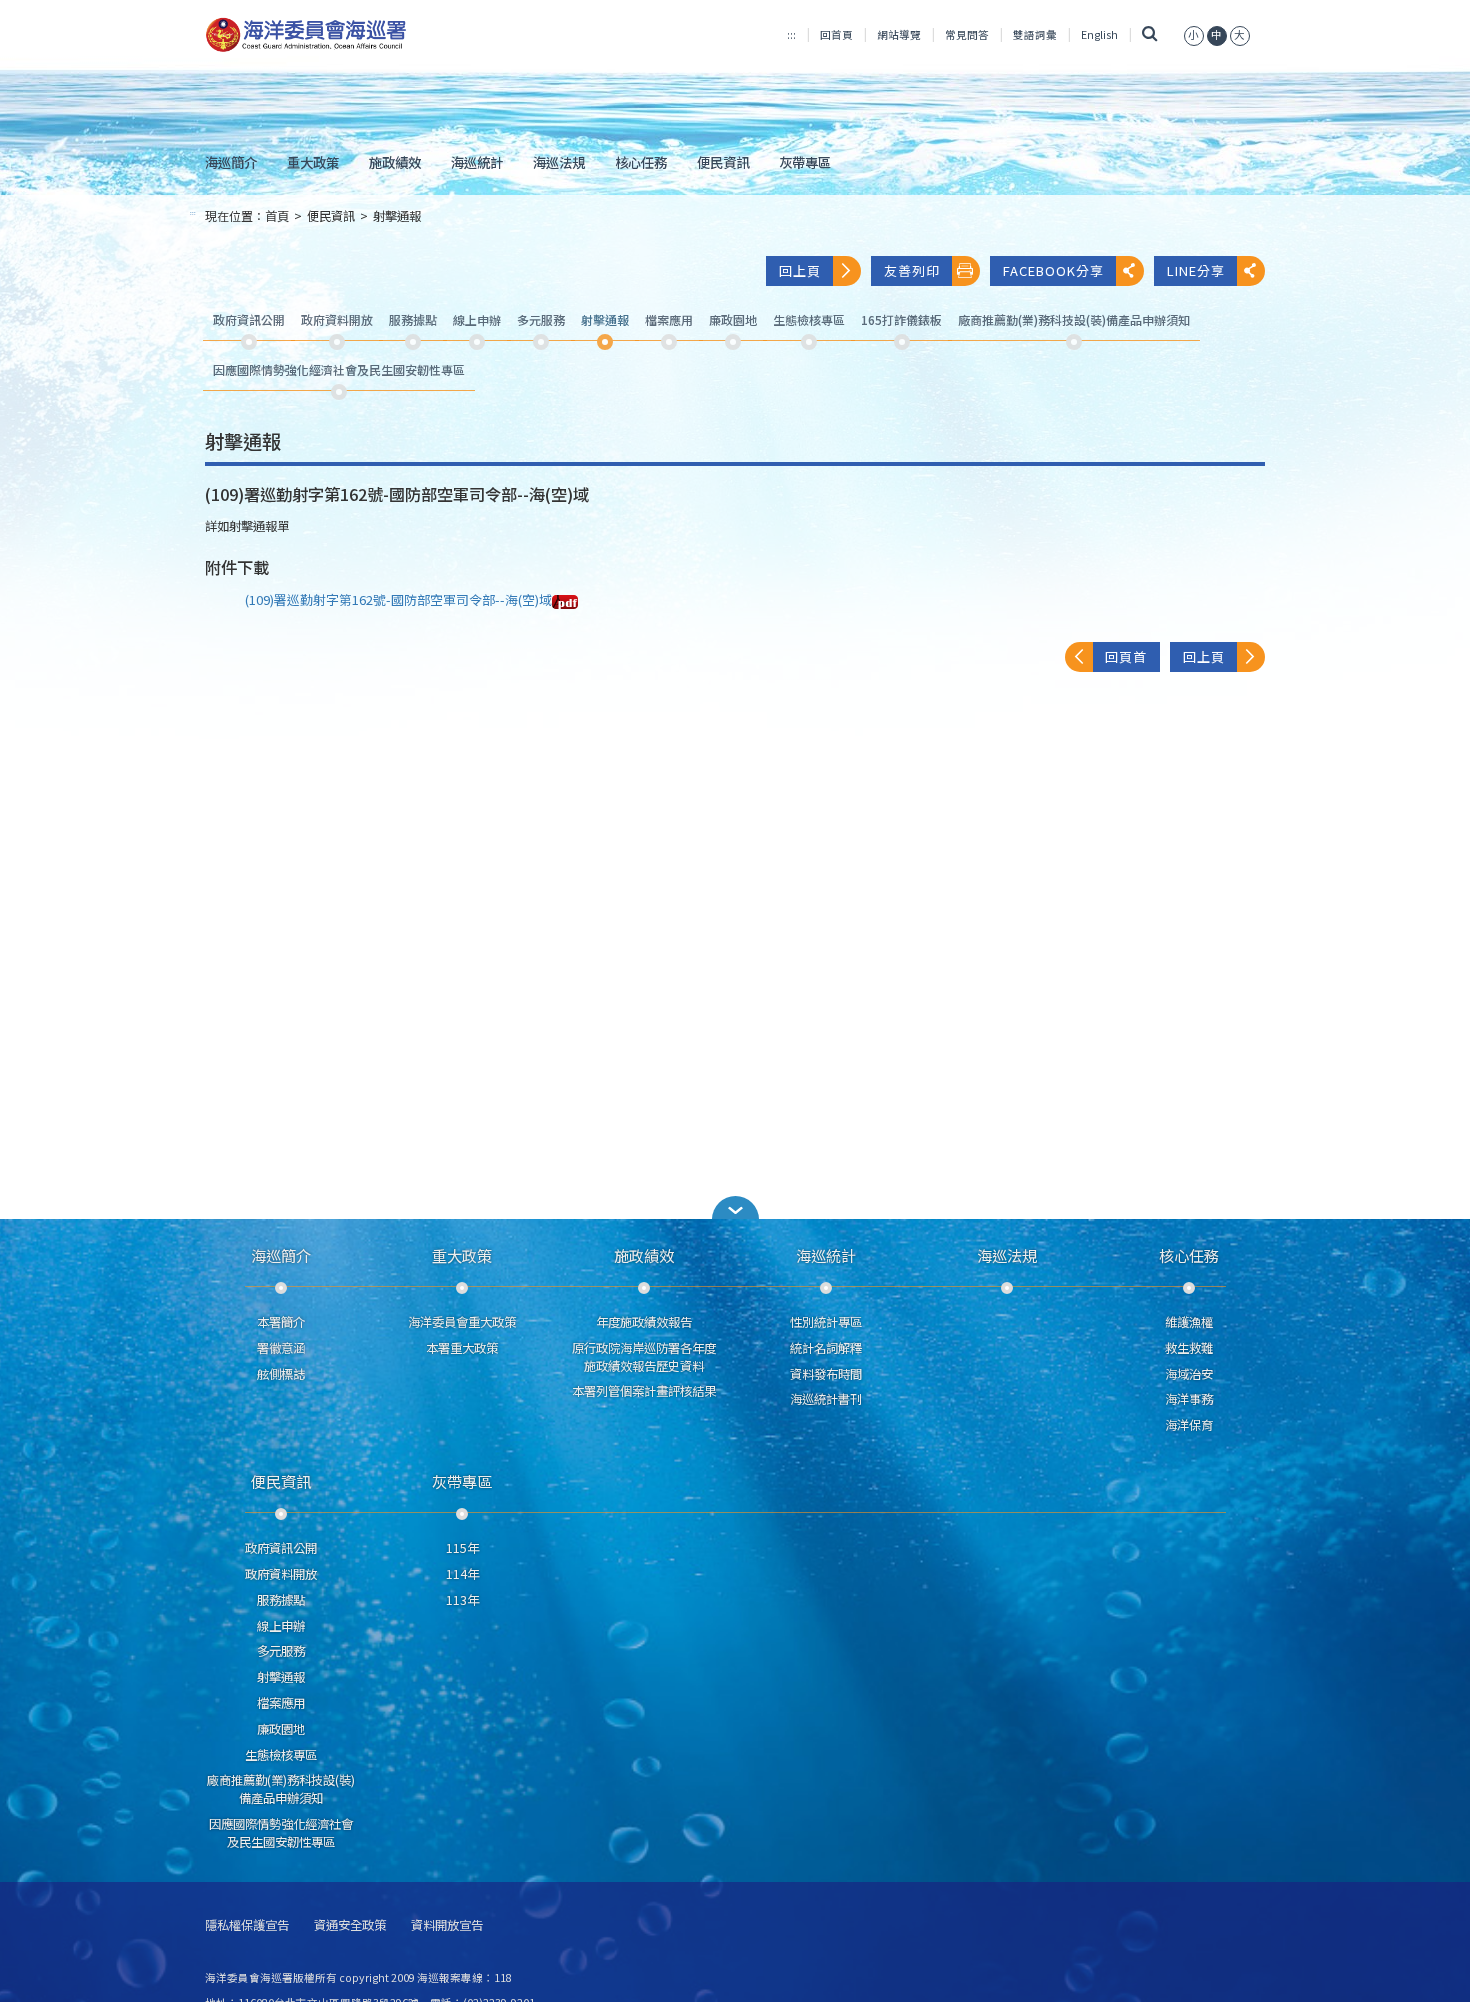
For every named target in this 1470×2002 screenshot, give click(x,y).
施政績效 (395, 162)
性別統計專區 (826, 1322)
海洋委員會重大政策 (462, 1322)
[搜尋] (1150, 34)
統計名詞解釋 (826, 1348)
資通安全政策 (350, 1925)
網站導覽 (899, 34)
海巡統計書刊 (826, 1399)
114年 (462, 1574)
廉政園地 (281, 1729)
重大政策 (313, 162)
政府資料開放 (281, 1574)
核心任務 (641, 162)
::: (791, 34)
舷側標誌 (281, 1374)
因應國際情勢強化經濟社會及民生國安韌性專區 (281, 1833)
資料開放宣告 (447, 1925)
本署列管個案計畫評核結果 (644, 1391)
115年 (462, 1548)
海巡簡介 (231, 162)
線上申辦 (281, 1626)
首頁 (277, 216)
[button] (1194, 34)
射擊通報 (397, 216)
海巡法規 (559, 162)
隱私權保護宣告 (247, 1925)
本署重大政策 (462, 1348)
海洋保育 (1189, 1425)
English (1099, 34)
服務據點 (281, 1600)
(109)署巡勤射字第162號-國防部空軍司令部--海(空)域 (398, 599)
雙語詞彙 (1035, 34)
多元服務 (281, 1651)
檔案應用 (281, 1703)
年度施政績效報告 (644, 1322)
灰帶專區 (805, 162)
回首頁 (836, 34)
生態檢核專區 (281, 1755)
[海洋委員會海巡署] (371, 35)
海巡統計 (477, 162)
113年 (462, 1600)
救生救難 (1189, 1348)
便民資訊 (723, 162)
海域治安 (1189, 1374)
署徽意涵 (281, 1348)
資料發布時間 (826, 1374)
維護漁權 (1189, 1322)
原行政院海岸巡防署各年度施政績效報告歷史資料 (644, 1357)
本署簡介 (281, 1322)
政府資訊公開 (281, 1548)
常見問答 (967, 34)
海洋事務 (1189, 1399)
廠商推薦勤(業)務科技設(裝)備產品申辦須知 (281, 1789)
